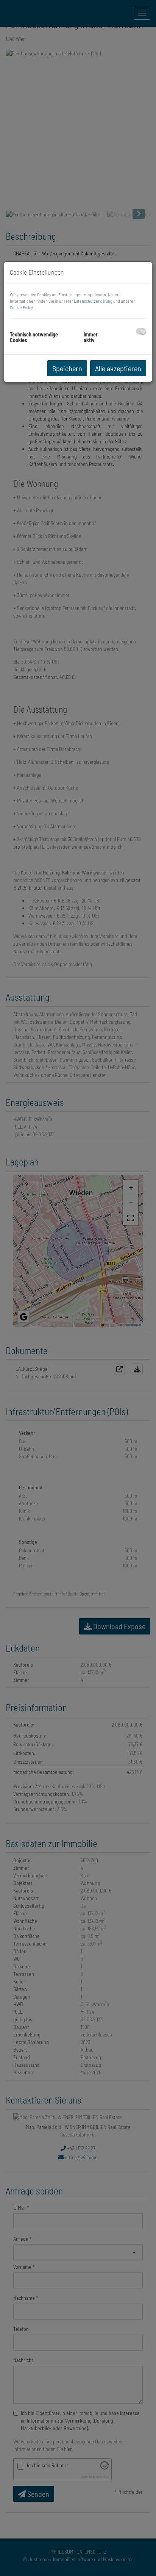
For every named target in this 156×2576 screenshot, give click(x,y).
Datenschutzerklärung (93, 301)
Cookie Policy (21, 307)
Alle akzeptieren (118, 368)
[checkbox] (141, 331)
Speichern (67, 368)
